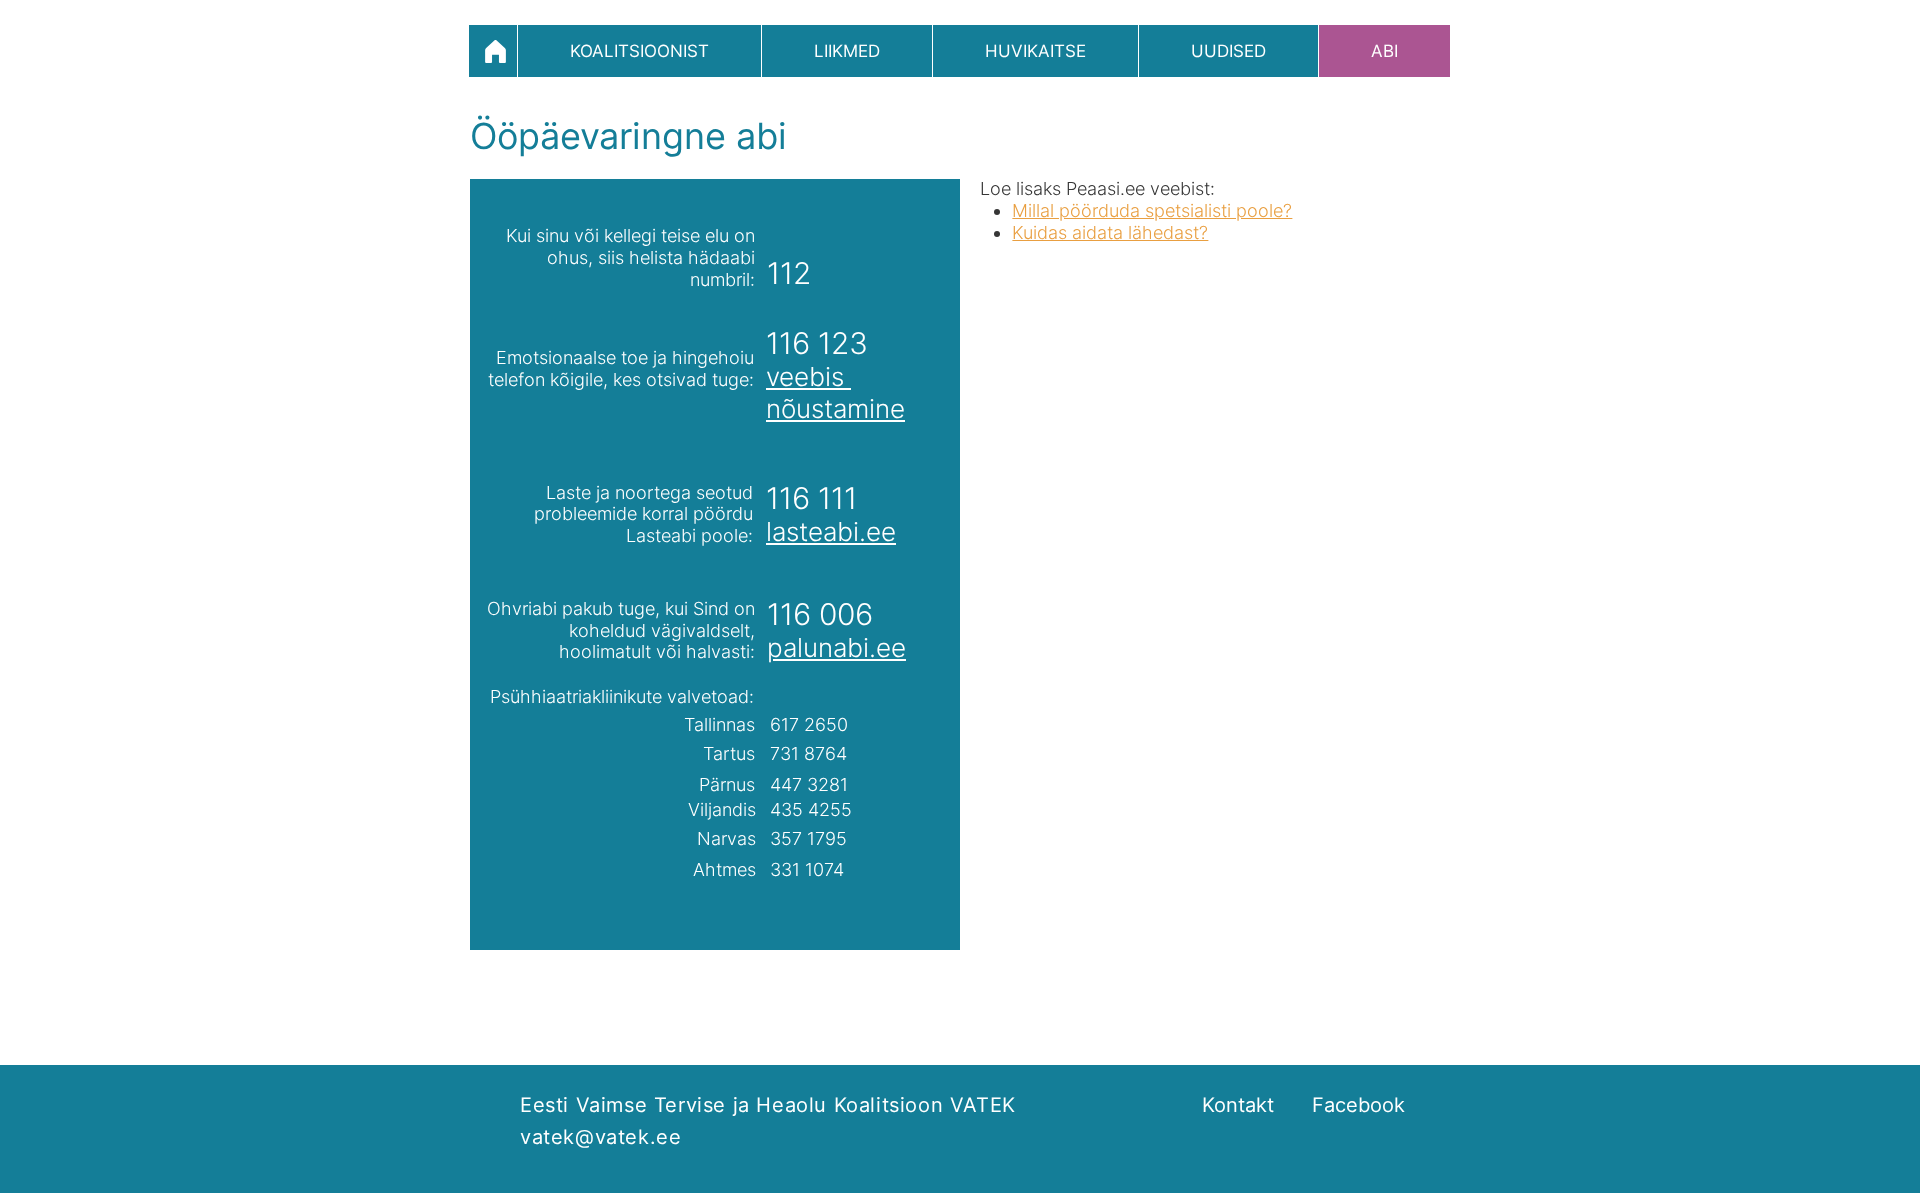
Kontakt (1238, 1105)
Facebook (1358, 1105)
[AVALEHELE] (493, 51)
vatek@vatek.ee (600, 1137)
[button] (639, 51)
